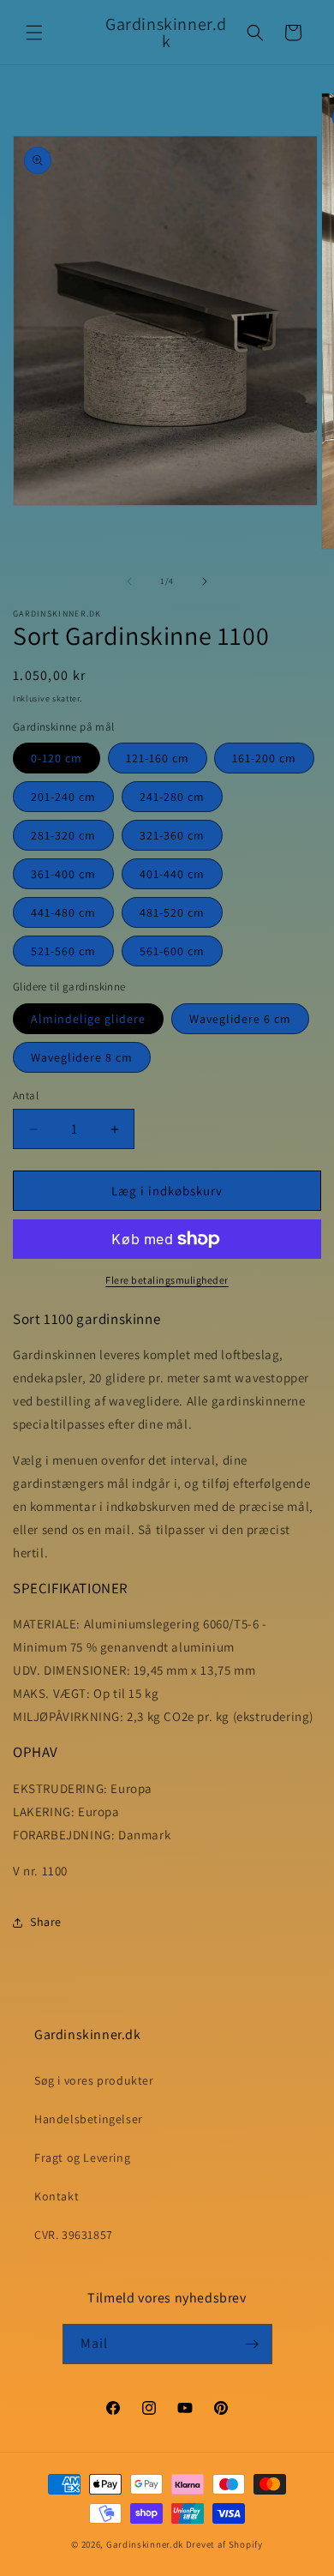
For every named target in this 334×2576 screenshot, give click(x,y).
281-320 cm (63, 835)
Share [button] (46, 1922)
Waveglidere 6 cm (240, 1019)
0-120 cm (57, 758)
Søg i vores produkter (94, 2080)
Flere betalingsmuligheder (167, 1280)
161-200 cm (264, 758)
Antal (26, 1095)
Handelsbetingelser (89, 2119)
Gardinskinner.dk (145, 2544)
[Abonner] (253, 2344)
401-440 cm (172, 874)
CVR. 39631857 (74, 2235)
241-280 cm (172, 797)
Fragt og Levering (82, 2158)
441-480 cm (63, 912)
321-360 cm (172, 835)
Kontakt (57, 2196)
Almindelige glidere (88, 1019)
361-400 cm (63, 874)
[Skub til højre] (205, 581)
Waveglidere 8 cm (82, 1057)
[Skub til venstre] (129, 581)
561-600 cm (172, 951)
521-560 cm (63, 951)
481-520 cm (172, 912)
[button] (34, 33)
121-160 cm (158, 758)
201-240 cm (63, 797)
